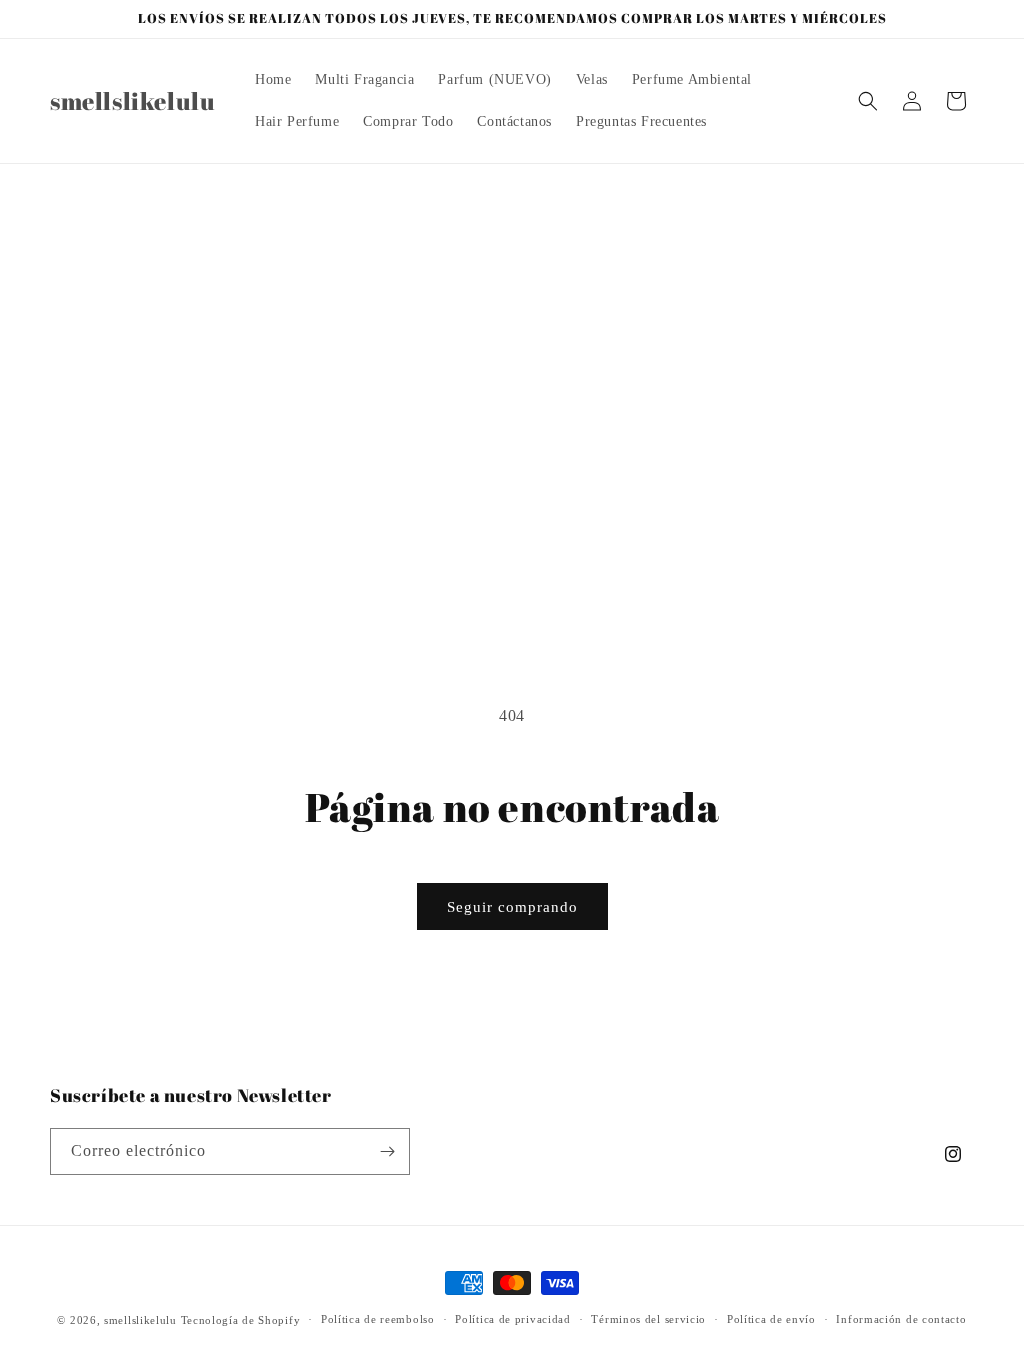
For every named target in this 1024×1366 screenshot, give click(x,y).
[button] (868, 101)
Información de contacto (901, 1319)
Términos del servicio (648, 1319)
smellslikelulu (140, 1320)
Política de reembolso (378, 1319)
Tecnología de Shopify (241, 1320)
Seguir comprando (512, 907)
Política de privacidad (512, 1319)
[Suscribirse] (387, 1151)
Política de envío (771, 1319)
